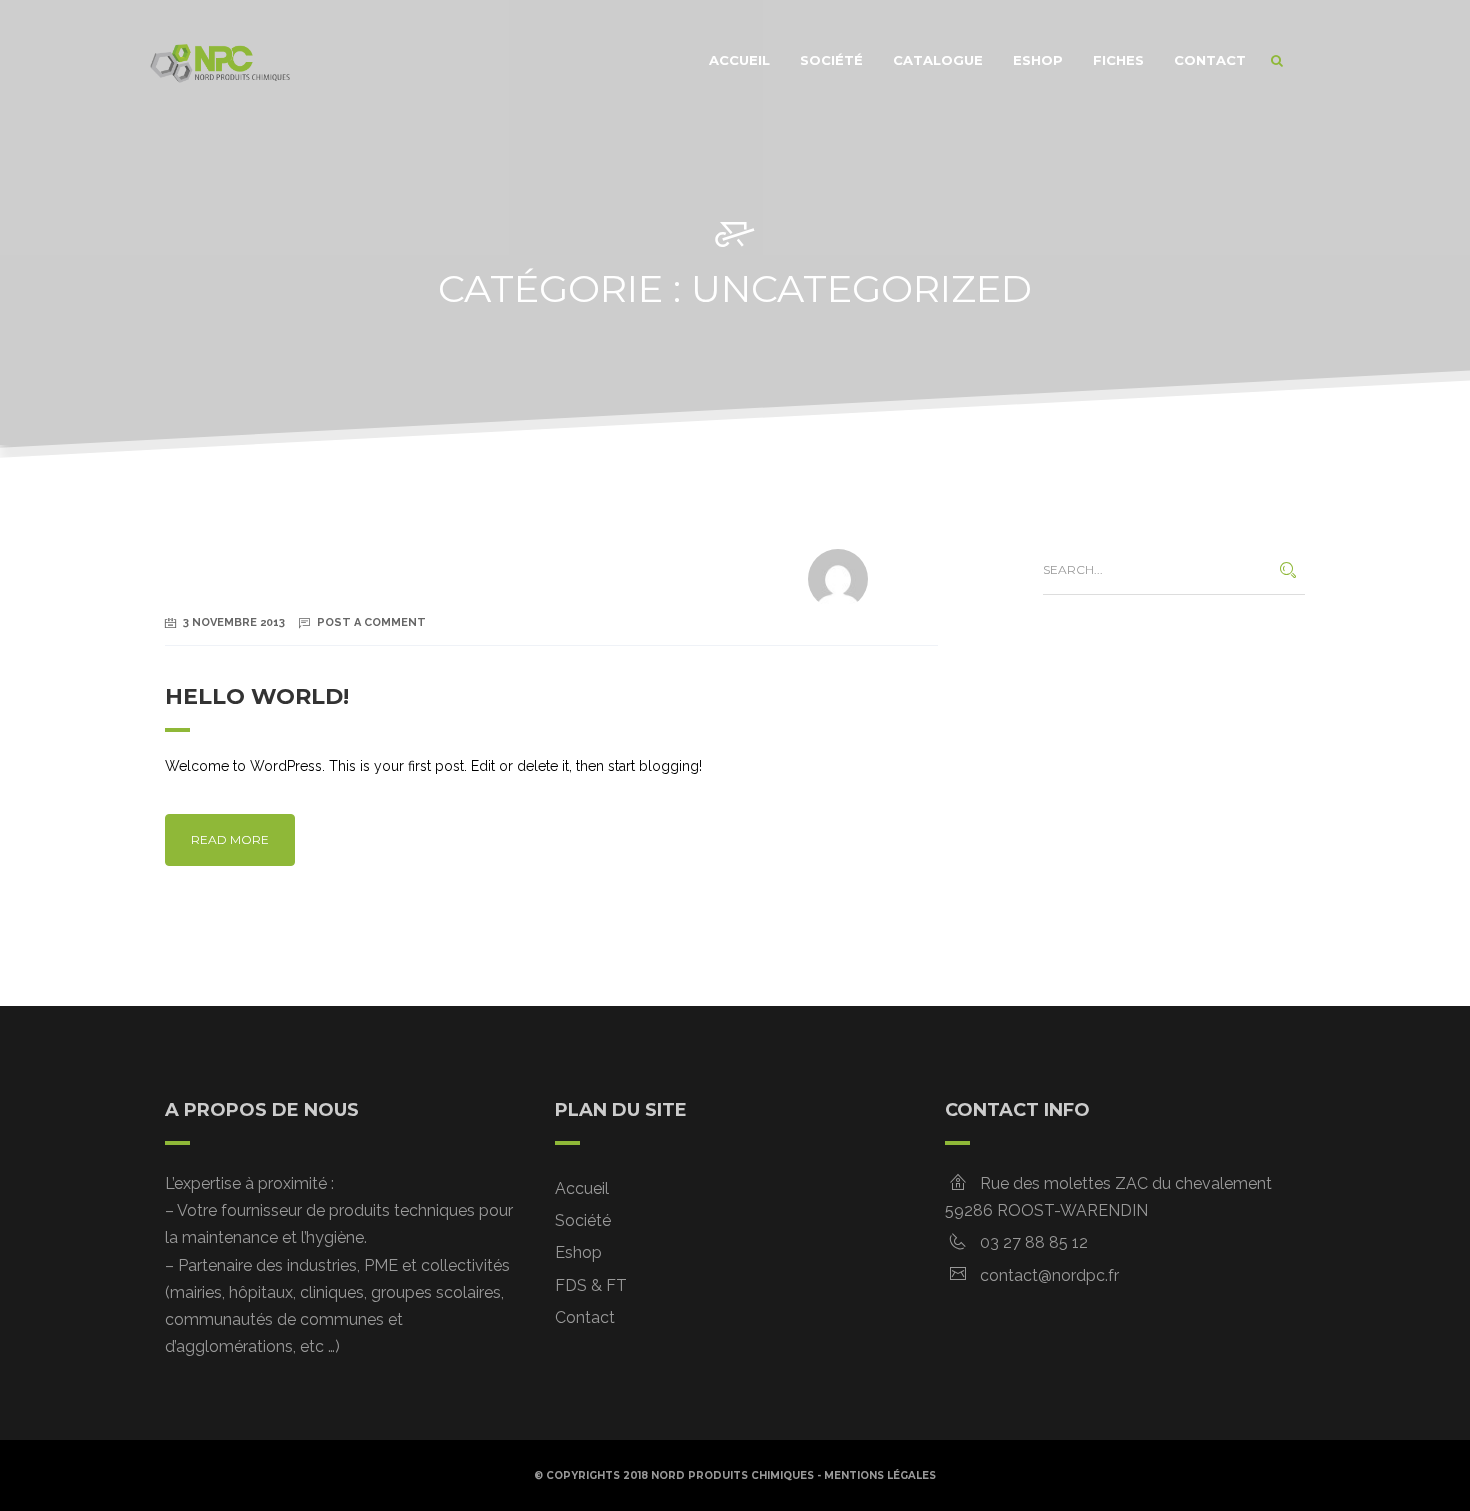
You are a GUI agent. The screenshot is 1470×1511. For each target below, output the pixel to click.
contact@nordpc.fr (1049, 1275)
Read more (230, 839)
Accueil (739, 60)
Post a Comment (371, 622)
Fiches (1118, 60)
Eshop (1038, 60)
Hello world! (257, 696)
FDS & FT (591, 1285)
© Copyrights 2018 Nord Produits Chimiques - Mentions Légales (735, 1475)
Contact (1210, 60)
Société (831, 60)
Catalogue (938, 60)
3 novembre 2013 (234, 622)
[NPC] (220, 60)
